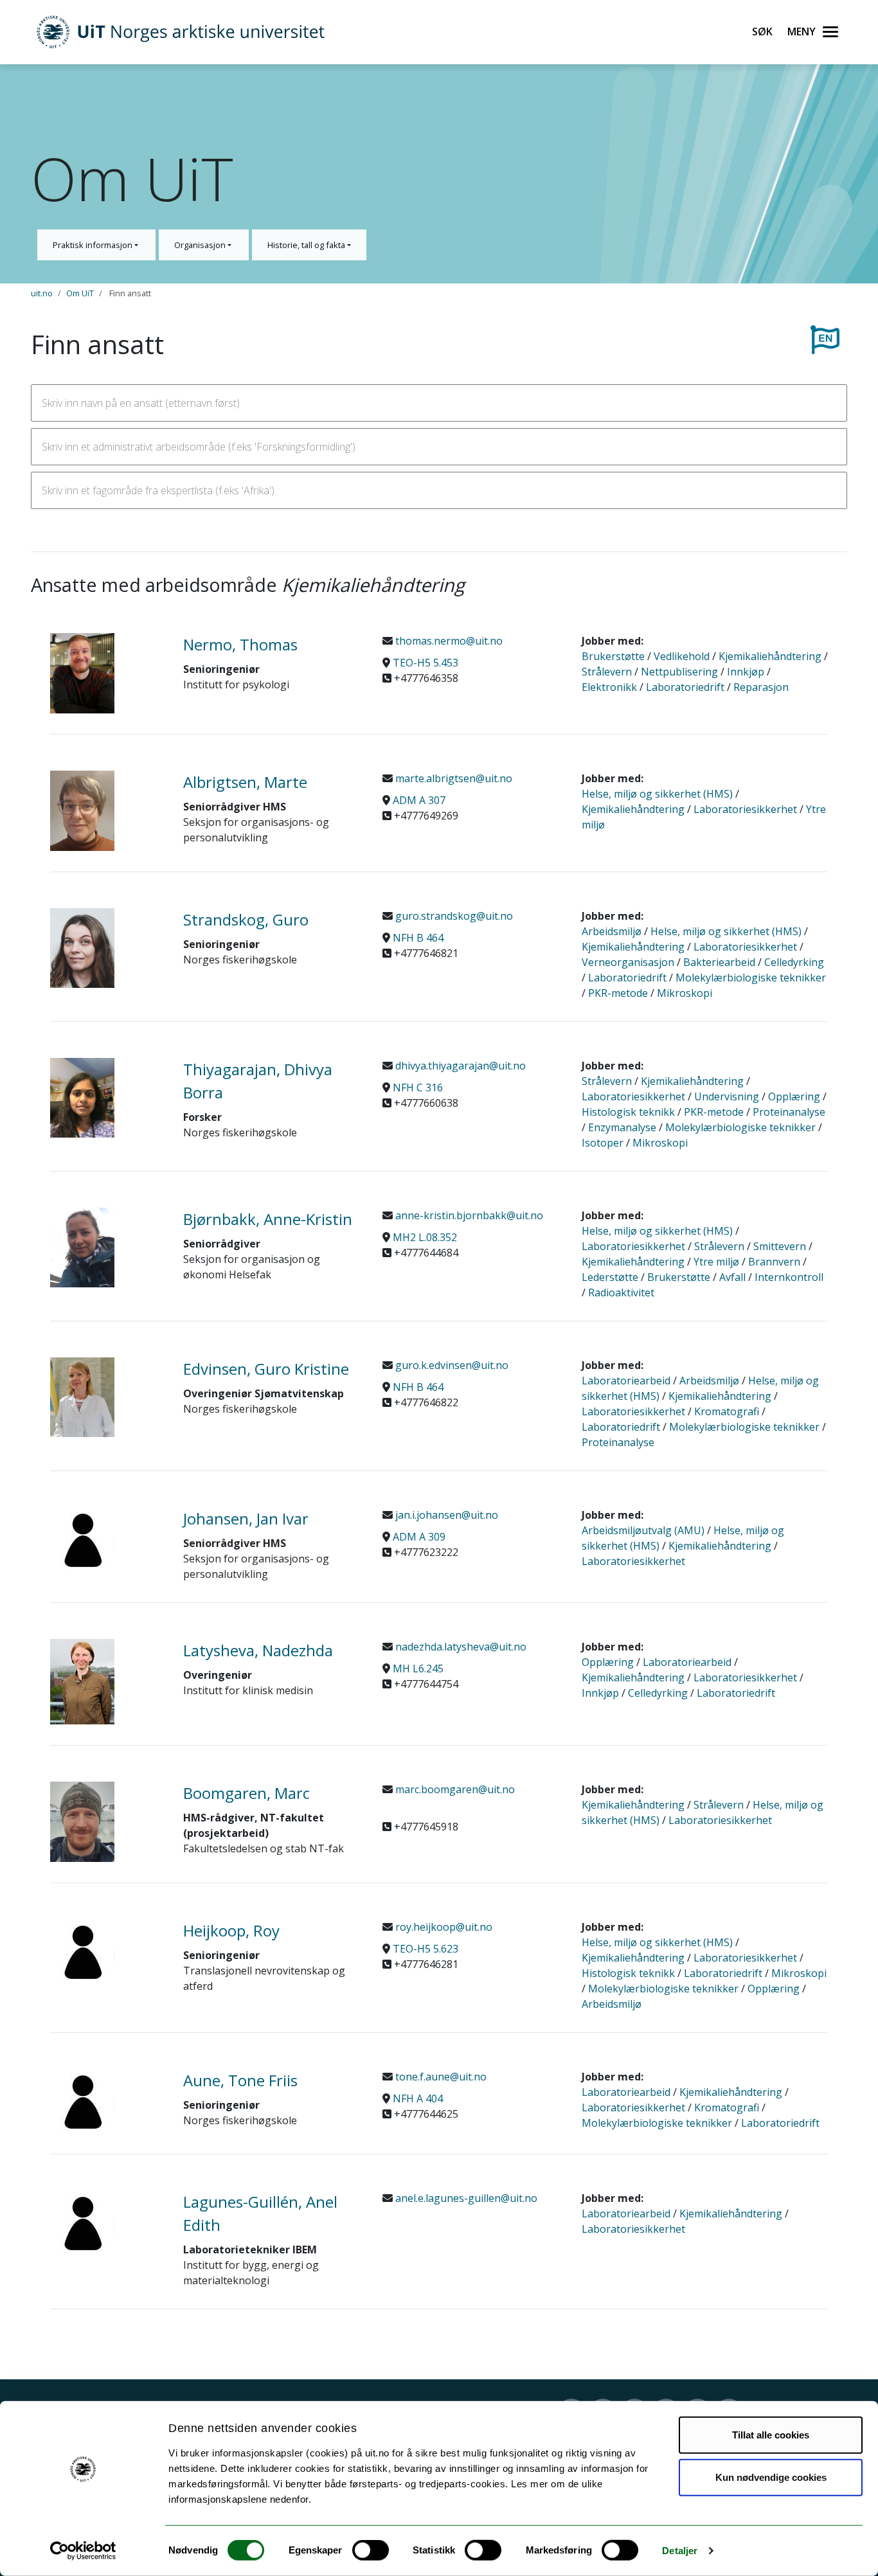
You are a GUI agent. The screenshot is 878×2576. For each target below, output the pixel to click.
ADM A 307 (419, 800)
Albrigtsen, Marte (245, 782)
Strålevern (607, 672)
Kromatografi (727, 1411)
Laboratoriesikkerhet (745, 809)
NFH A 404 (418, 2098)
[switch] (371, 2550)
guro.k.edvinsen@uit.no (451, 1365)
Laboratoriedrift (685, 687)
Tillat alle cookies (771, 2435)
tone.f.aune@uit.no (440, 2077)
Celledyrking (794, 962)
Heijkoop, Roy (231, 1930)
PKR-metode (618, 993)
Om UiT (80, 293)
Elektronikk (609, 687)
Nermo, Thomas (240, 644)
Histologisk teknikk (628, 1112)
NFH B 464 (418, 938)
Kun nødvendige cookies (771, 2477)
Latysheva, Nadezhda (258, 1650)
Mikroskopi (685, 993)
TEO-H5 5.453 (426, 663)
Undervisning (727, 1096)
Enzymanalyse (622, 1127)
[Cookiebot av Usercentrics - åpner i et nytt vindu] (83, 2551)
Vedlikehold (682, 656)
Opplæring (794, 1096)
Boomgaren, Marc (246, 1793)
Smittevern (780, 1246)
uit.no (42, 293)
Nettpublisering (679, 672)
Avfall (732, 1277)
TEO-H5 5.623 (426, 1949)
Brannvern (774, 1262)
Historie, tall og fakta (307, 245)
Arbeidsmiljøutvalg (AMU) (643, 1530)
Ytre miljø (716, 1262)
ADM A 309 (419, 1537)
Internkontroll (789, 1277)
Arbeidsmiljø (612, 931)
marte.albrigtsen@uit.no (452, 778)
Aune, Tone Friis (240, 2080)
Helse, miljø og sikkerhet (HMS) (657, 794)
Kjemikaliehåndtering (770, 656)
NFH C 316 (418, 1087)
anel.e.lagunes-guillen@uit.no (465, 2198)
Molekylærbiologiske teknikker (751, 978)
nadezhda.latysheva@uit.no (460, 1647)
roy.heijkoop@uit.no (443, 1927)
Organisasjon (201, 245)
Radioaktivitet (621, 1292)
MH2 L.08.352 (425, 1237)
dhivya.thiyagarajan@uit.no (459, 1066)
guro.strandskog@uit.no (453, 916)
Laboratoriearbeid (626, 1381)
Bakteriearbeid (719, 962)
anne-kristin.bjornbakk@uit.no (468, 1215)
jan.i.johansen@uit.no (445, 1515)
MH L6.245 (418, 1668)
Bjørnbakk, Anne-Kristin (268, 1219)
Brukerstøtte (613, 656)
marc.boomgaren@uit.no (454, 1789)
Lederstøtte (610, 1277)
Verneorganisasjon (628, 962)
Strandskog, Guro (246, 919)
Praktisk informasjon (94, 245)
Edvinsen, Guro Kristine (266, 1369)
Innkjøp (746, 672)
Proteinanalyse (789, 1112)
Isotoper (603, 1143)
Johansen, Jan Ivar (246, 1518)
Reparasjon (761, 687)
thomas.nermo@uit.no (448, 641)
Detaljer (680, 2551)
